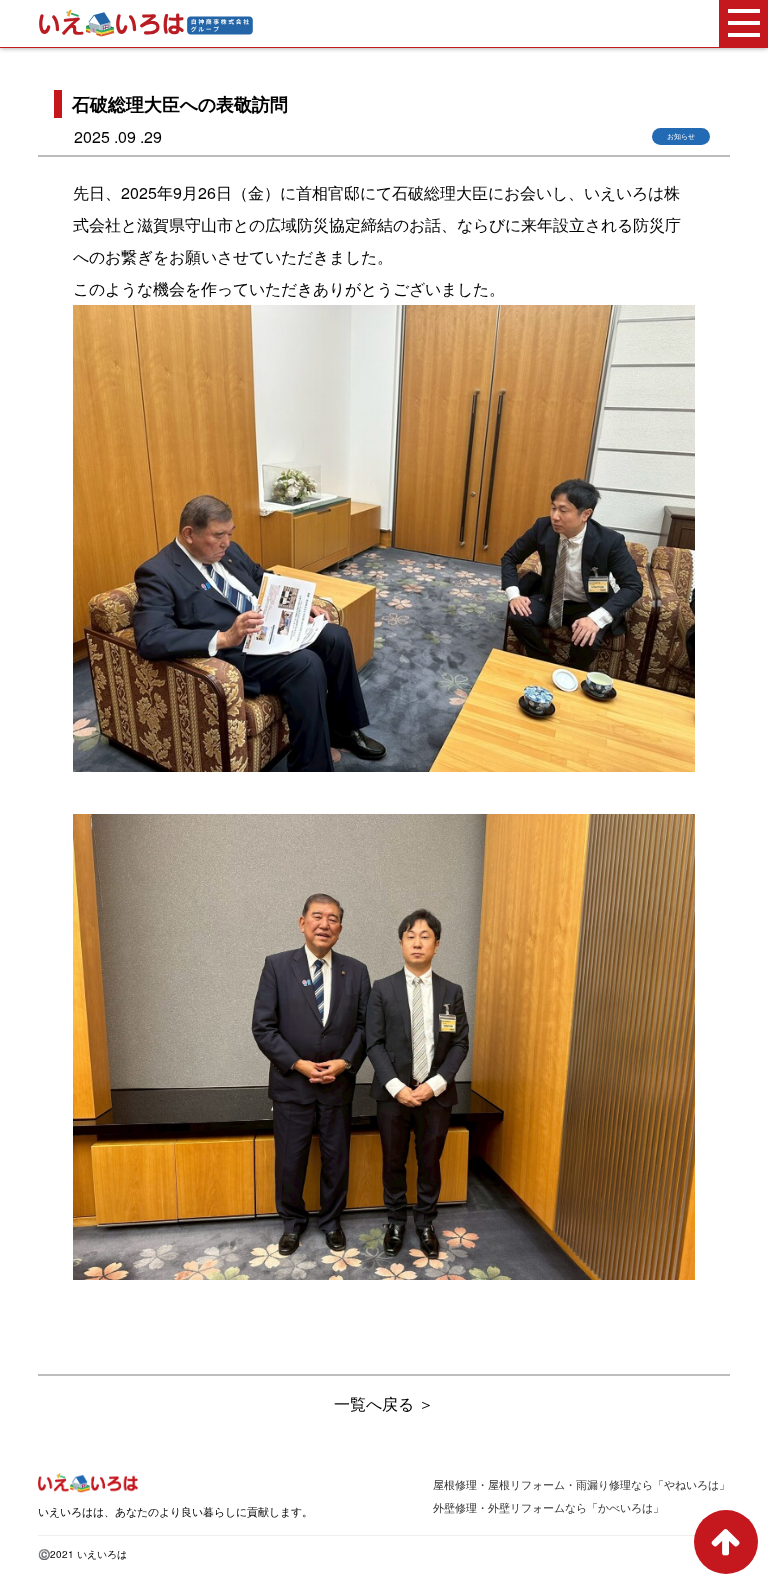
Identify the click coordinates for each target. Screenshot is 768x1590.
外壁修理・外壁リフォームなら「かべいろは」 (548, 1507)
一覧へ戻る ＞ (384, 1403)
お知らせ (681, 136)
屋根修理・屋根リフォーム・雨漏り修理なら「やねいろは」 (581, 1484)
